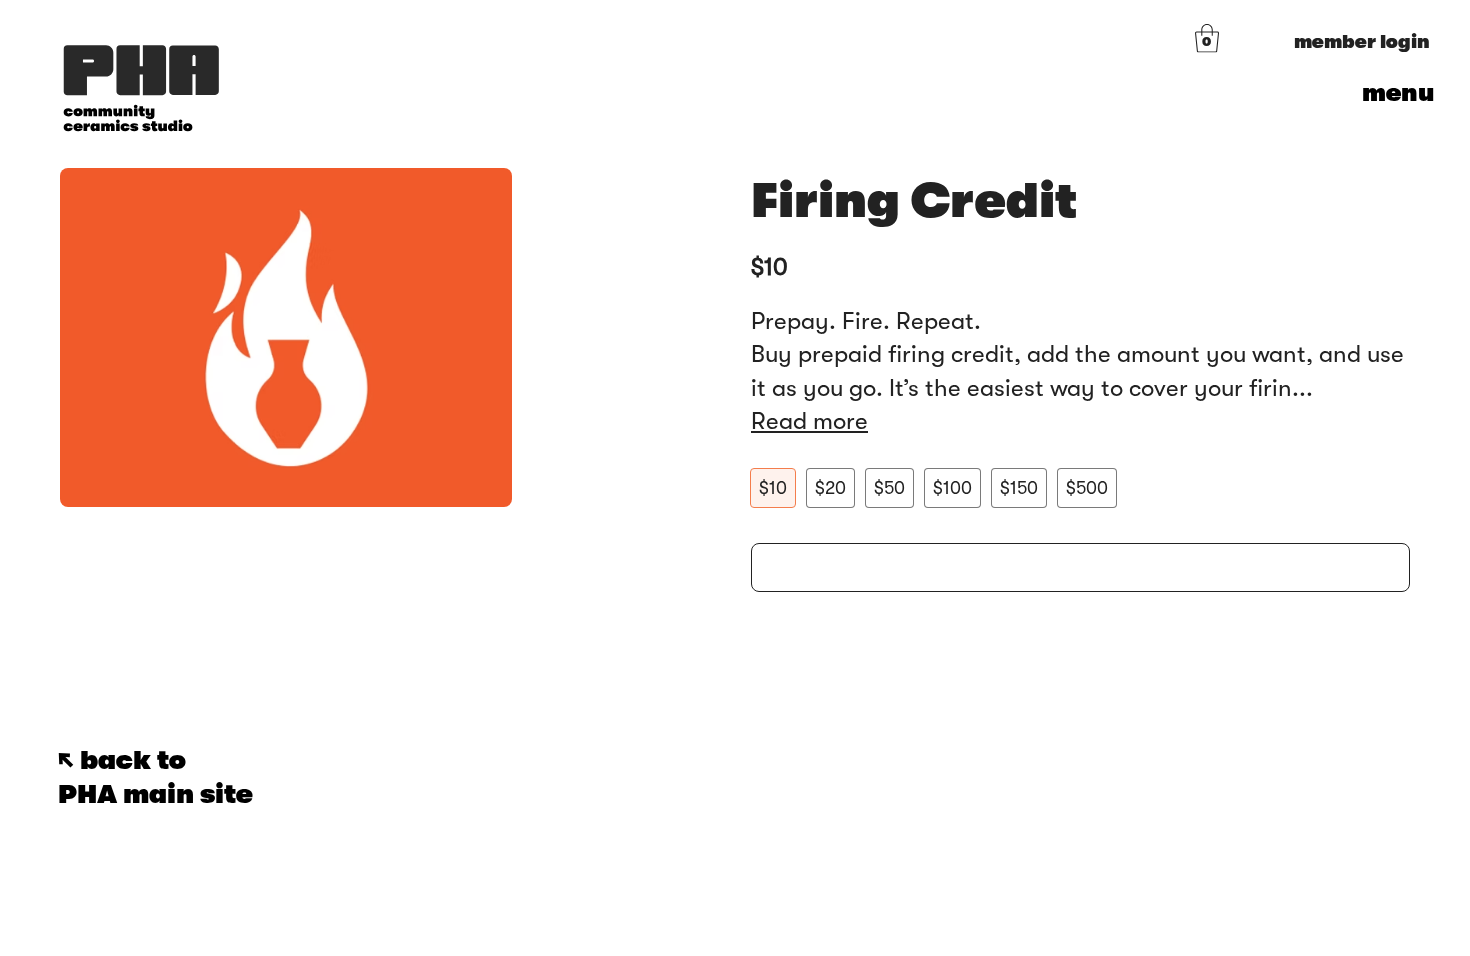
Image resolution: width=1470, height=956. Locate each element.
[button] (1207, 38)
